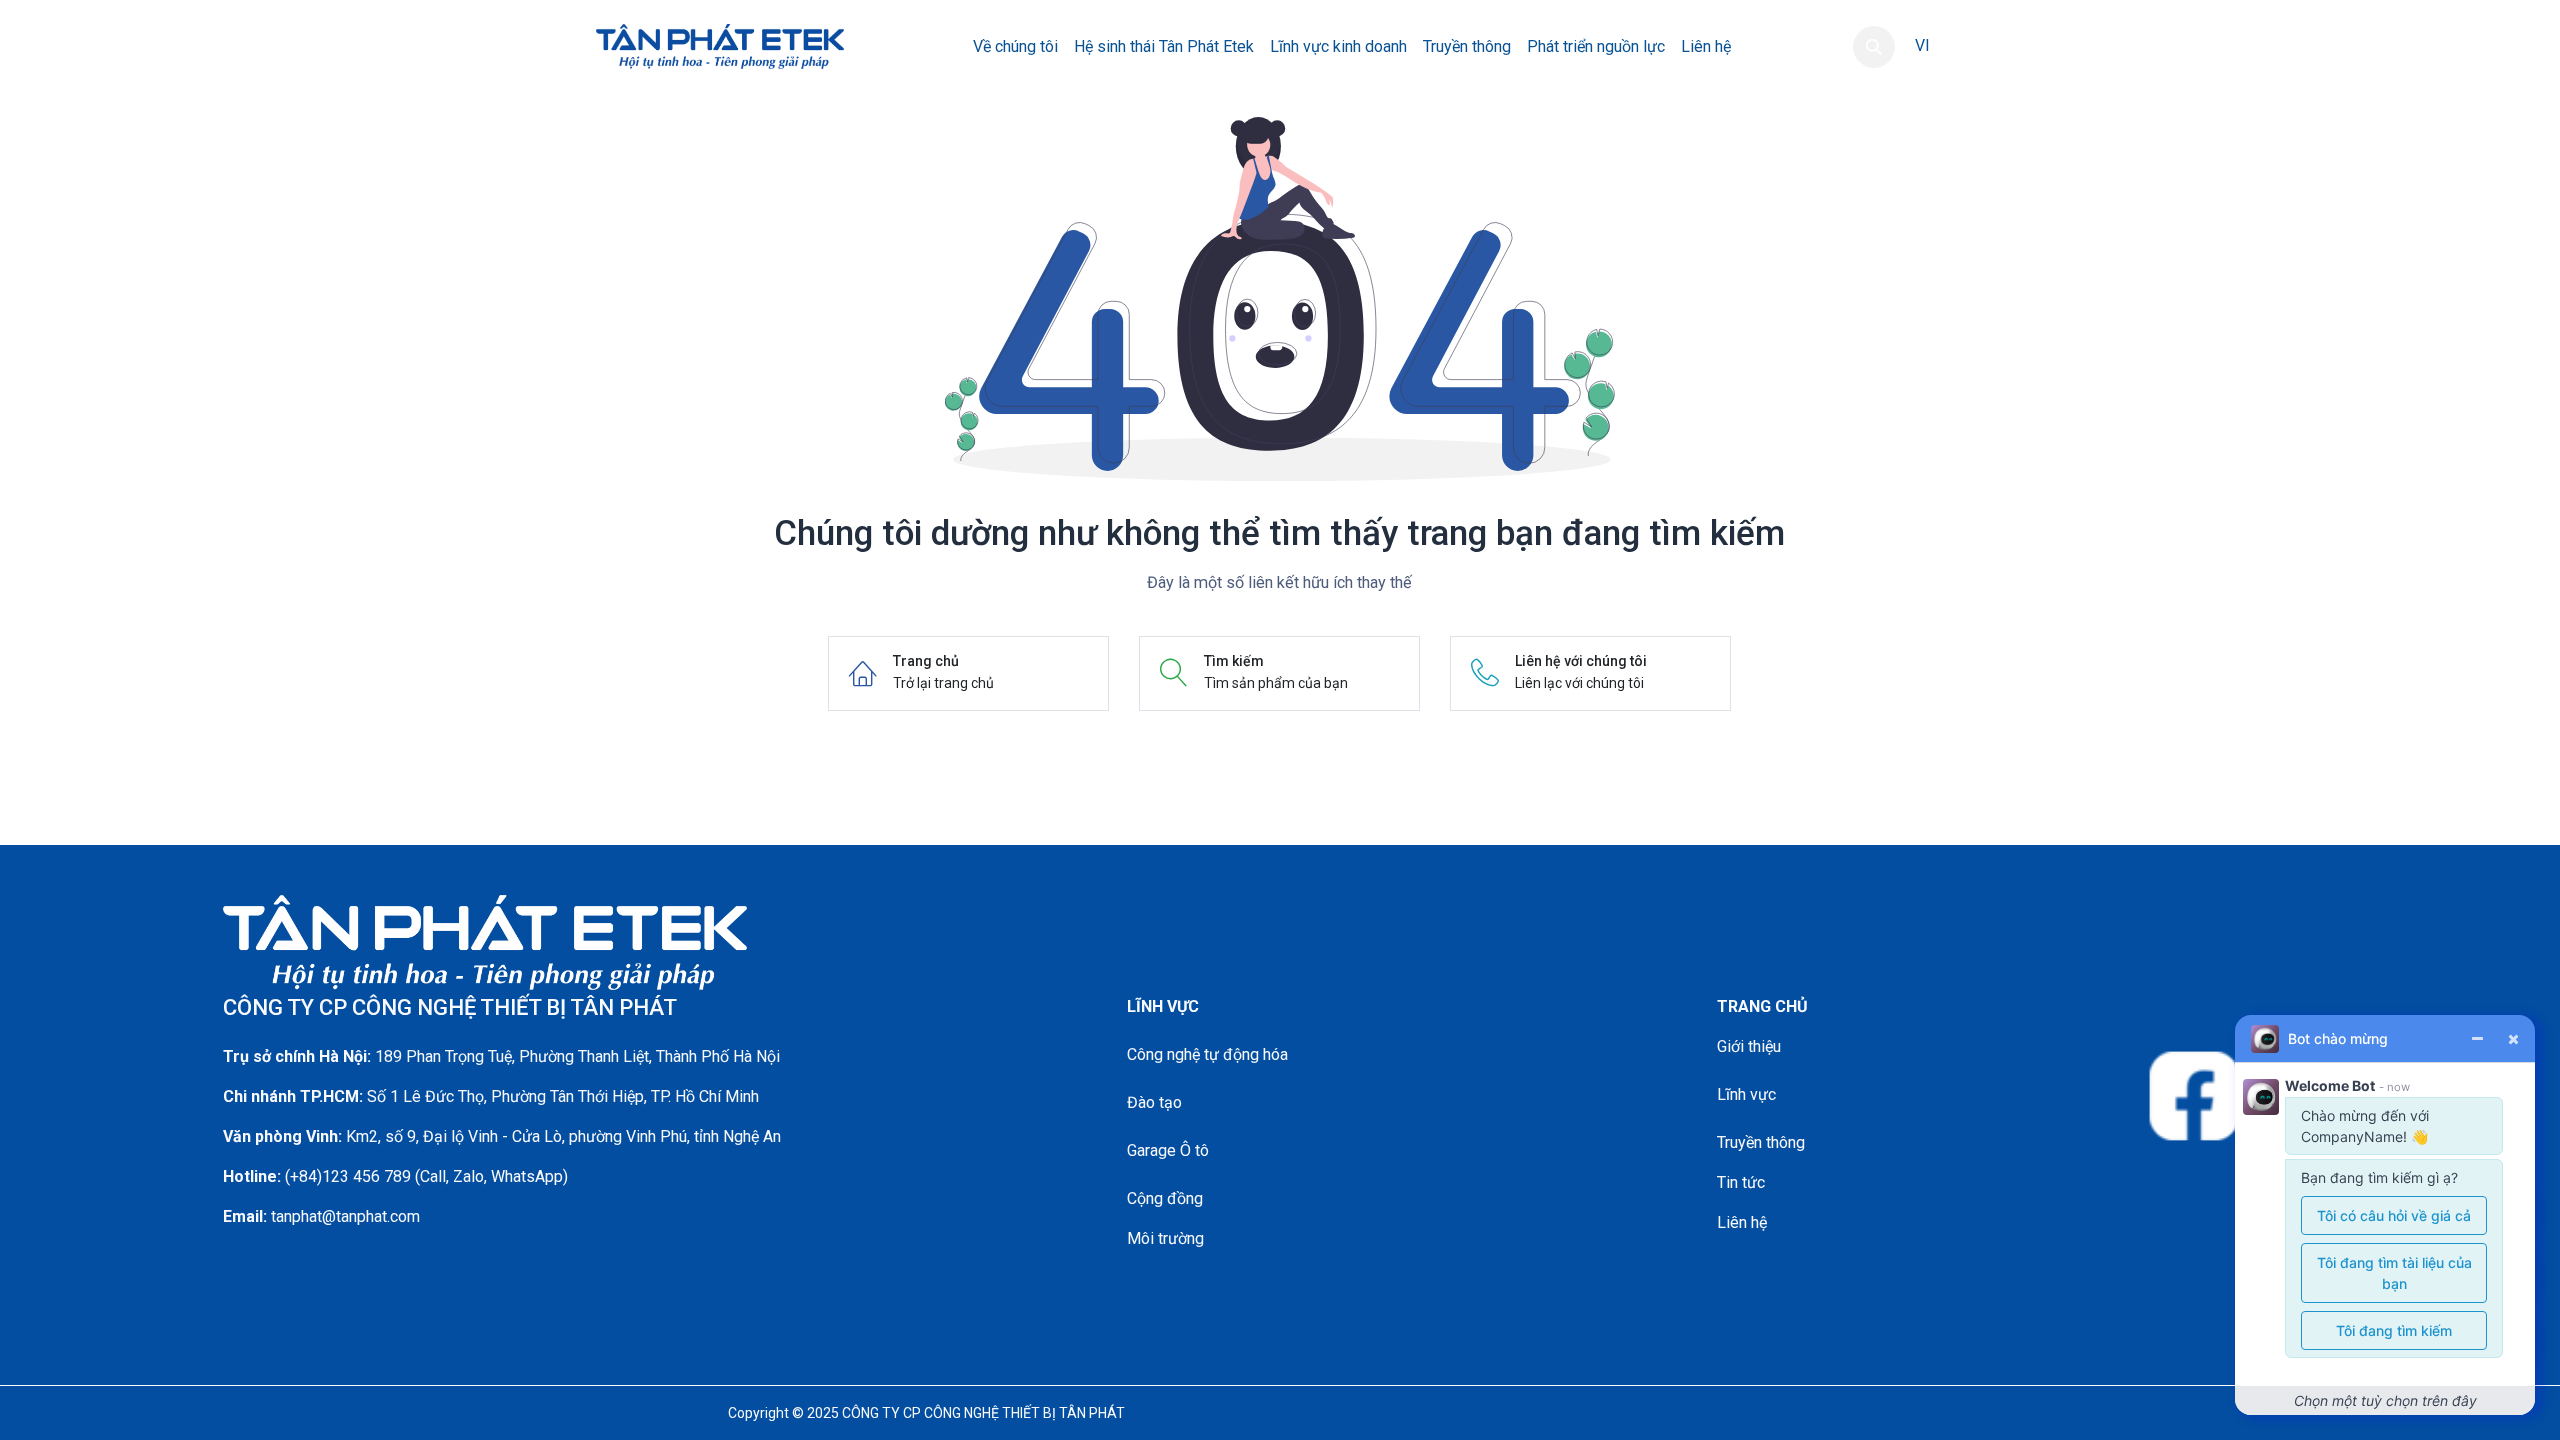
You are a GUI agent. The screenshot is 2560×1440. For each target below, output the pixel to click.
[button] (1874, 47)
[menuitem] (1015, 47)
